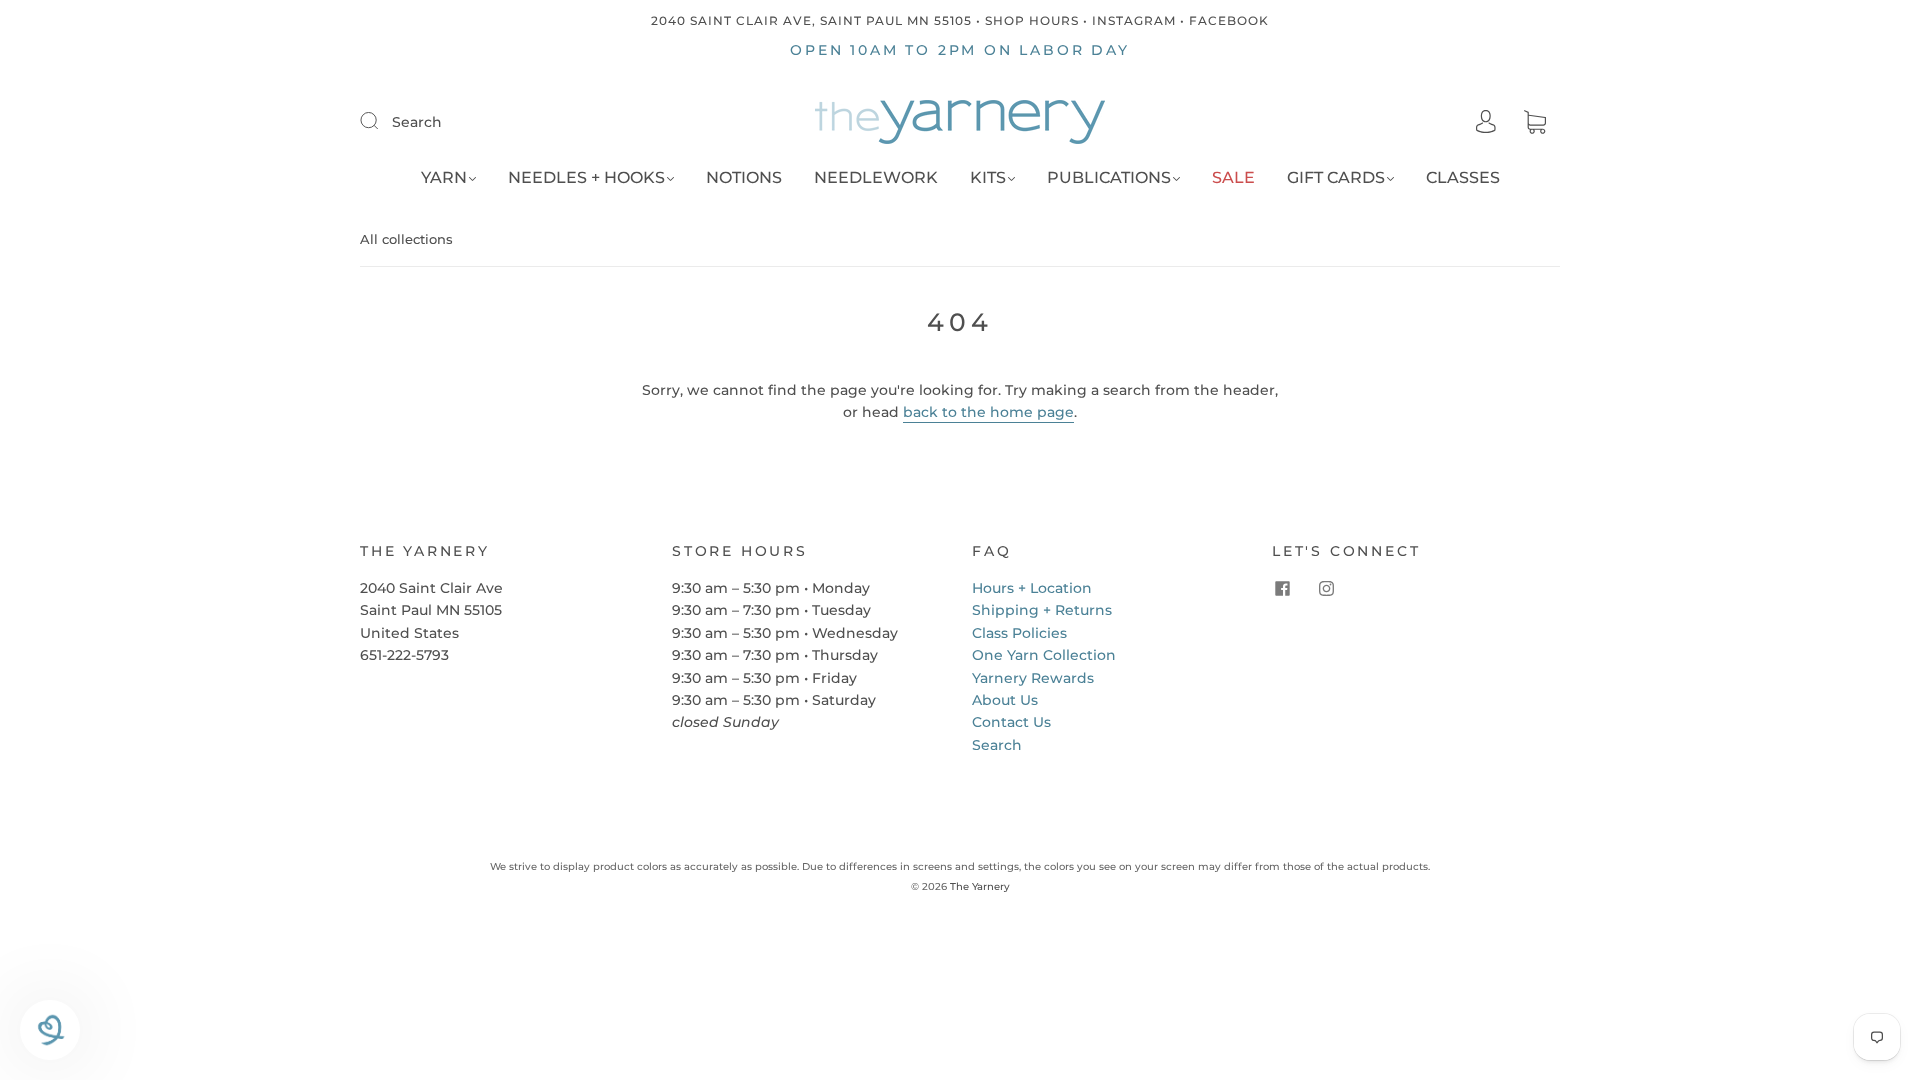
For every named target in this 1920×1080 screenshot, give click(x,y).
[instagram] (1326, 589)
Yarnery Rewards (1033, 678)
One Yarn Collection (1044, 655)
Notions (744, 177)
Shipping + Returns (1042, 610)
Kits (988, 177)
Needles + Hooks (586, 177)
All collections (406, 239)
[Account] (1486, 122)
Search (417, 122)
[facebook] (1282, 589)
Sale (1233, 177)
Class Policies (1019, 633)
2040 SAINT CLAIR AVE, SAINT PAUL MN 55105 (811, 20)
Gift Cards (1336, 177)
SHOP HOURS (1032, 20)
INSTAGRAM (1134, 20)
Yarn (444, 177)
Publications (1109, 177)
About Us (1005, 700)
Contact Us (1011, 722)
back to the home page (988, 412)
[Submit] (382, 121)
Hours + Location (1032, 588)
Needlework (876, 177)
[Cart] (1535, 123)
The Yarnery (980, 886)
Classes (1463, 177)
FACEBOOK (1229, 20)
